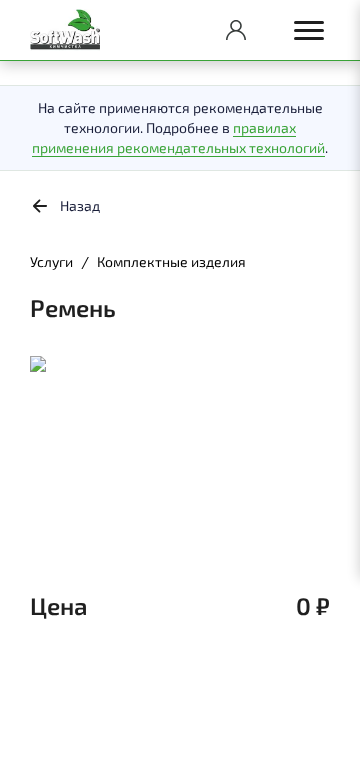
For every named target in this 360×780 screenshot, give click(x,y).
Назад (80, 205)
